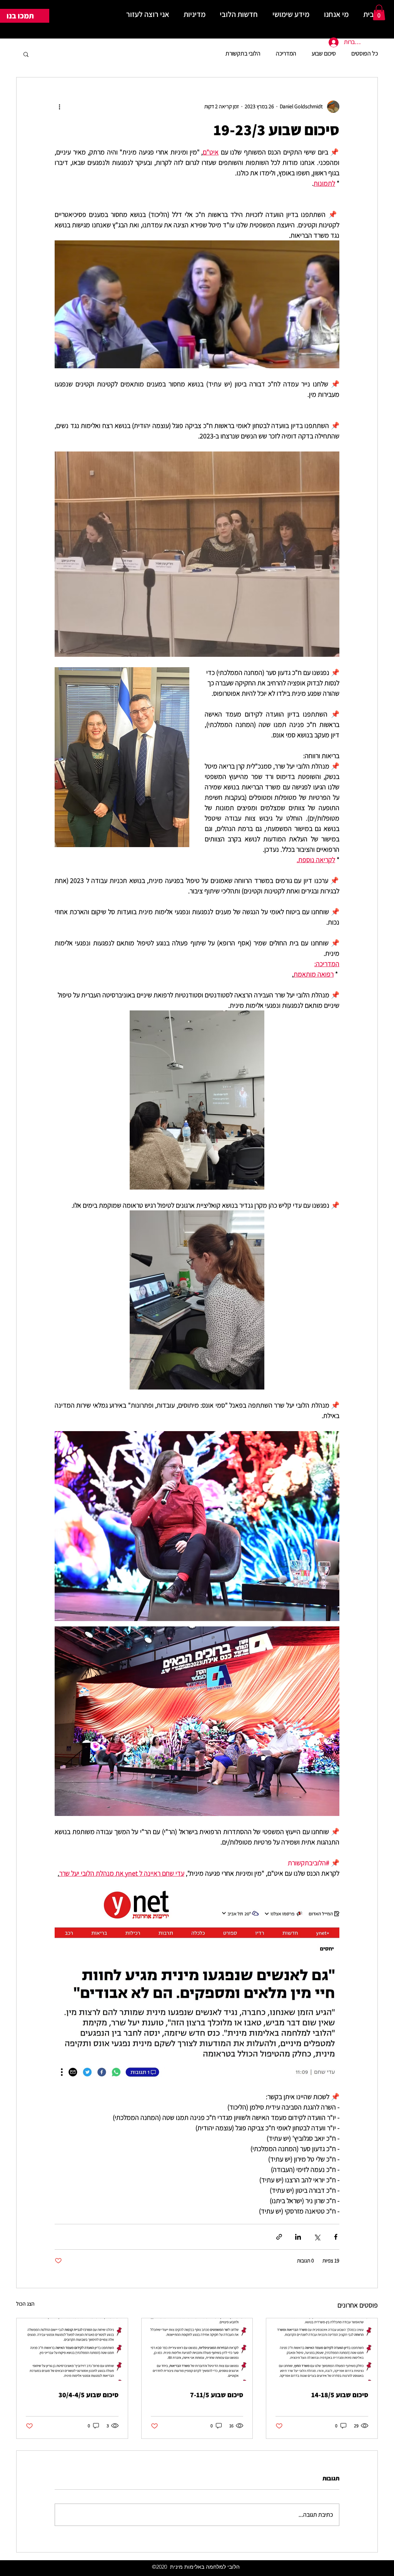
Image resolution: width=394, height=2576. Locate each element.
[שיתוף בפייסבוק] (336, 2237)
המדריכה (286, 53)
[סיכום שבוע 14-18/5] (322, 2349)
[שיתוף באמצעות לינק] (279, 2237)
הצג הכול (25, 2304)
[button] (379, 13)
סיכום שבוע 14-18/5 (340, 2395)
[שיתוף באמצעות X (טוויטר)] (317, 2237)
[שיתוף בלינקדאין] (298, 2237)
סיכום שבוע (324, 53)
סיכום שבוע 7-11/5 (217, 2395)
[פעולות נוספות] (59, 107)
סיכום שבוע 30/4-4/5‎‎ (88, 2395)
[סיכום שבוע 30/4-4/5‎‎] (72, 2349)
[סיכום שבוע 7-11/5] (197, 2349)
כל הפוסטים (365, 53)
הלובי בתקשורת (243, 53)
